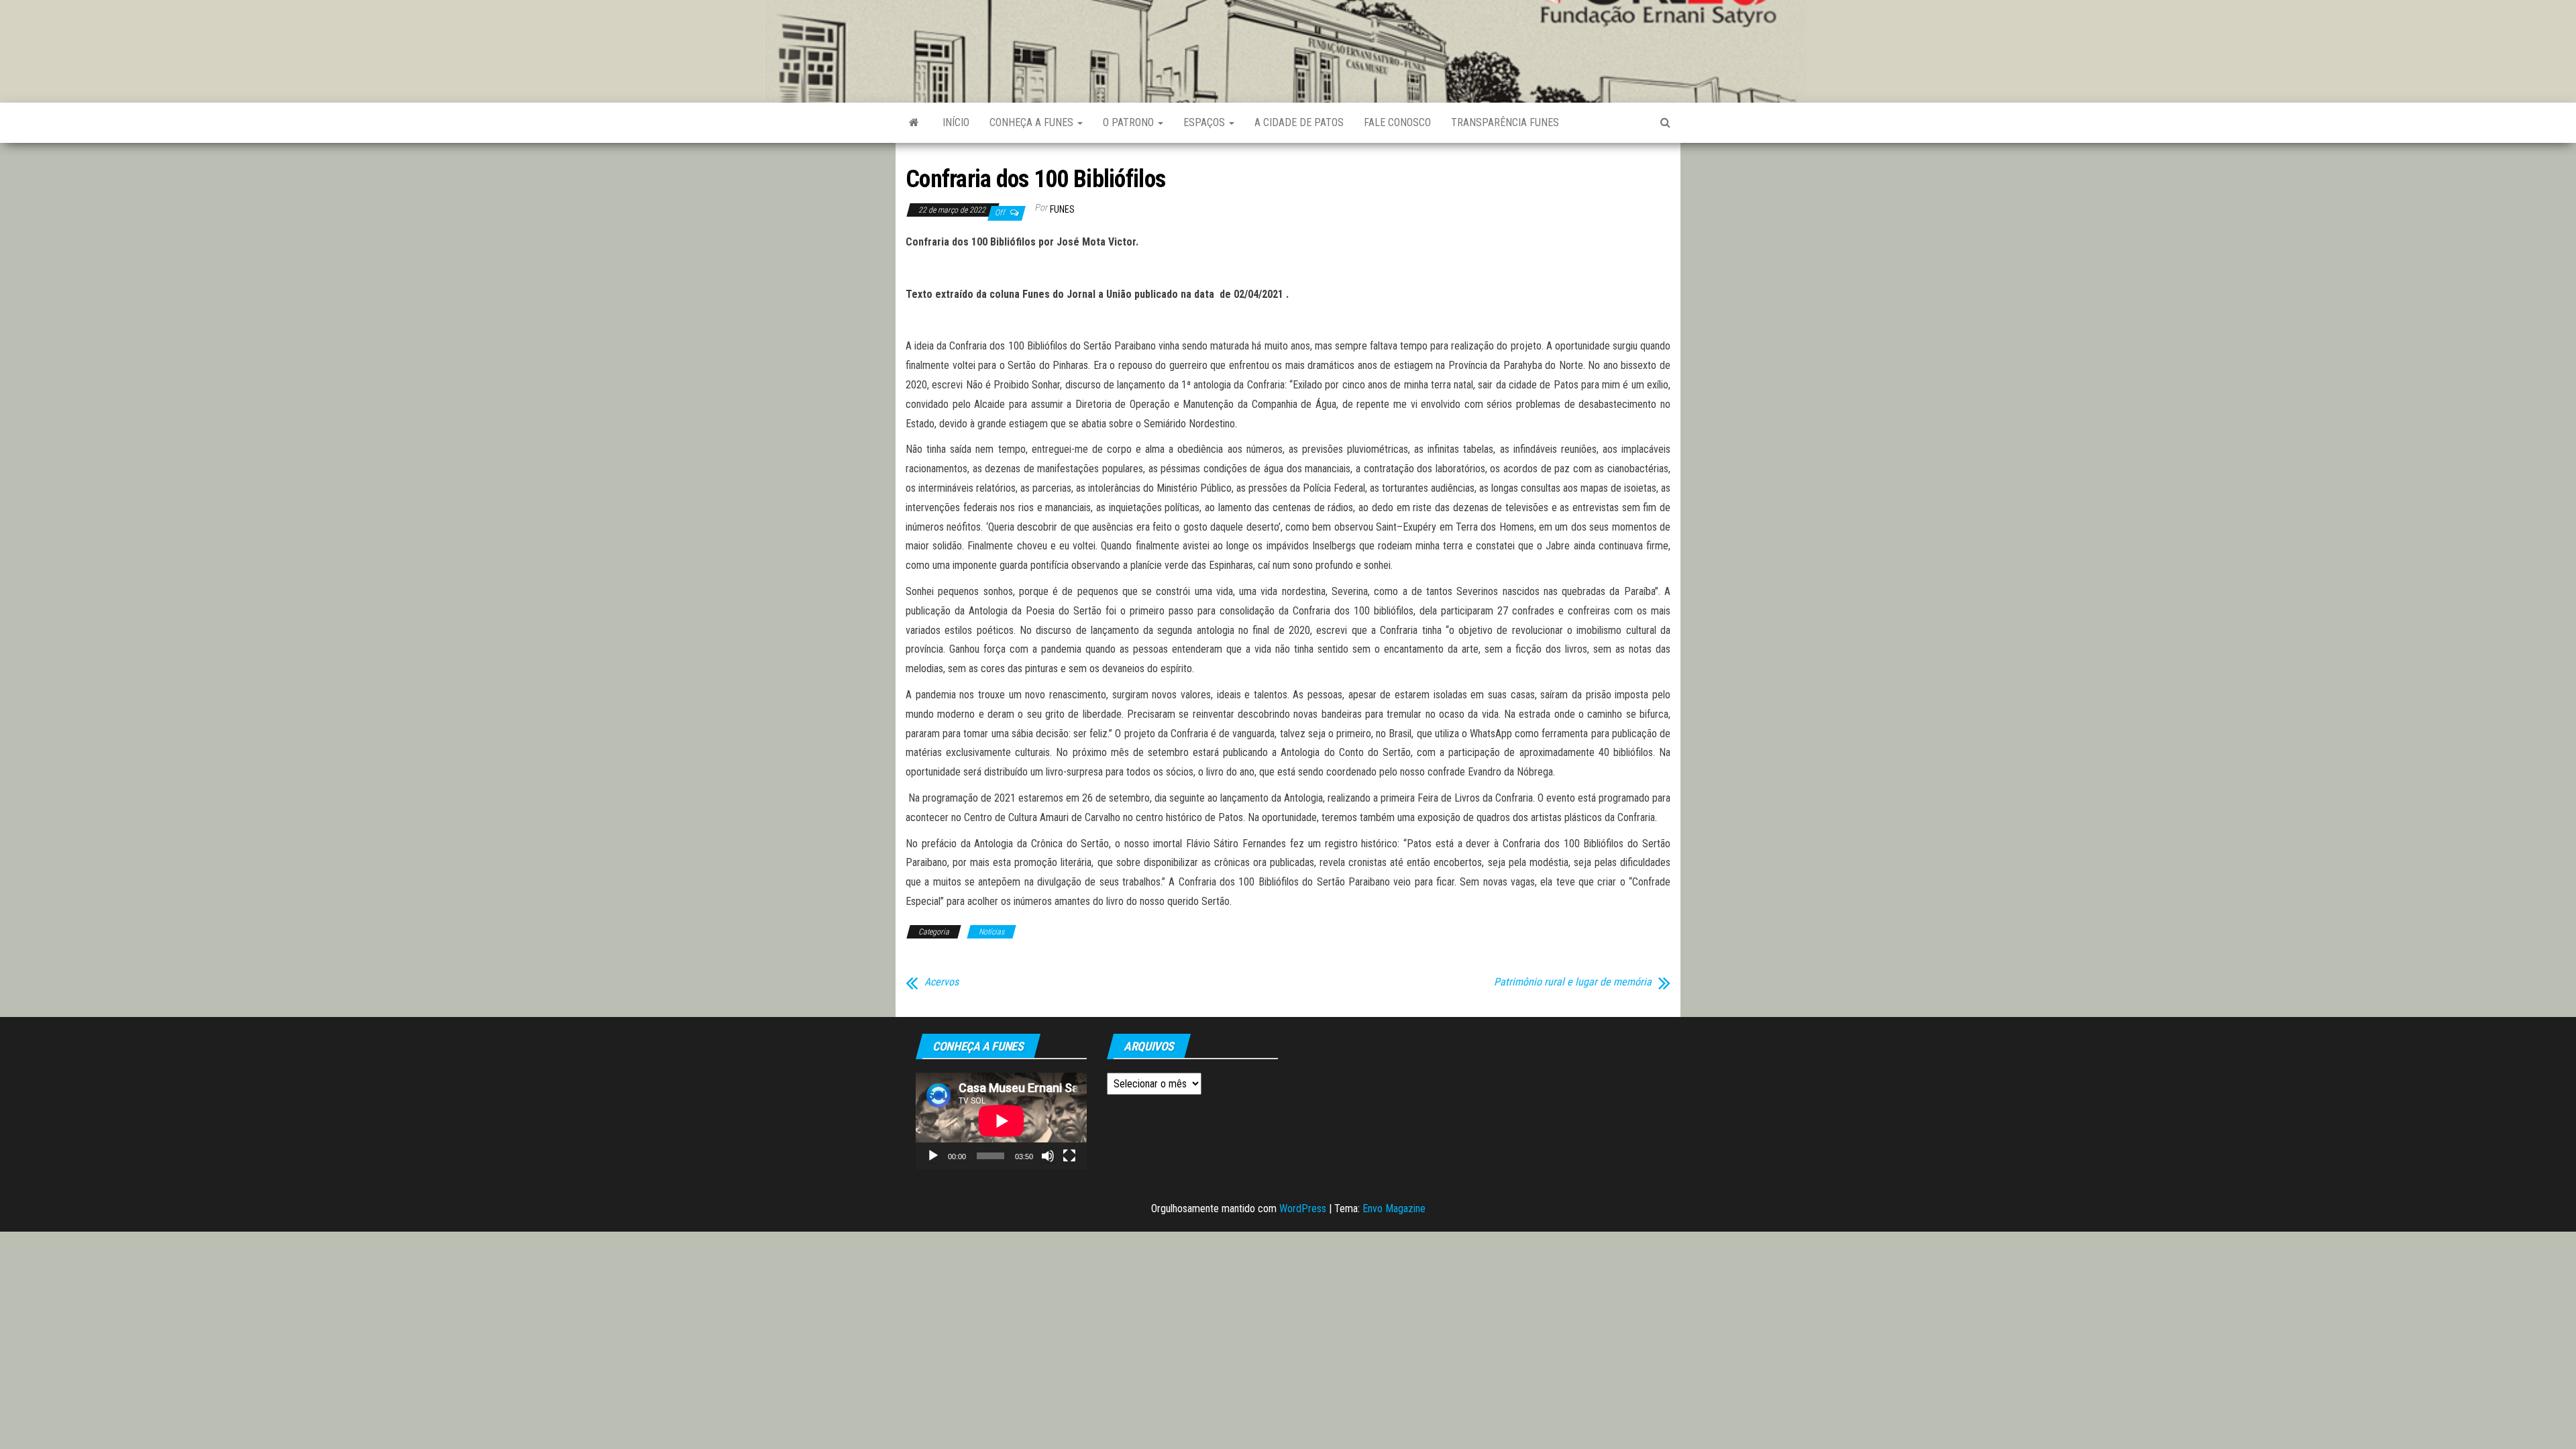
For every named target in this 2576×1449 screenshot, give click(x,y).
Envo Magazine (1394, 1209)
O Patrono (1130, 122)
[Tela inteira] (1069, 1156)
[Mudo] (1048, 1156)
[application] (1001, 1121)
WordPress (1303, 1209)
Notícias (991, 932)
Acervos (942, 982)
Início (956, 122)
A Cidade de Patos (1299, 122)
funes (1062, 209)
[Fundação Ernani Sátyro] (914, 123)
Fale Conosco (1397, 122)
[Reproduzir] (933, 1156)
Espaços (1205, 122)
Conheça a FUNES (1033, 122)
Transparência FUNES (1505, 122)
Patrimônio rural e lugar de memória (1573, 982)
